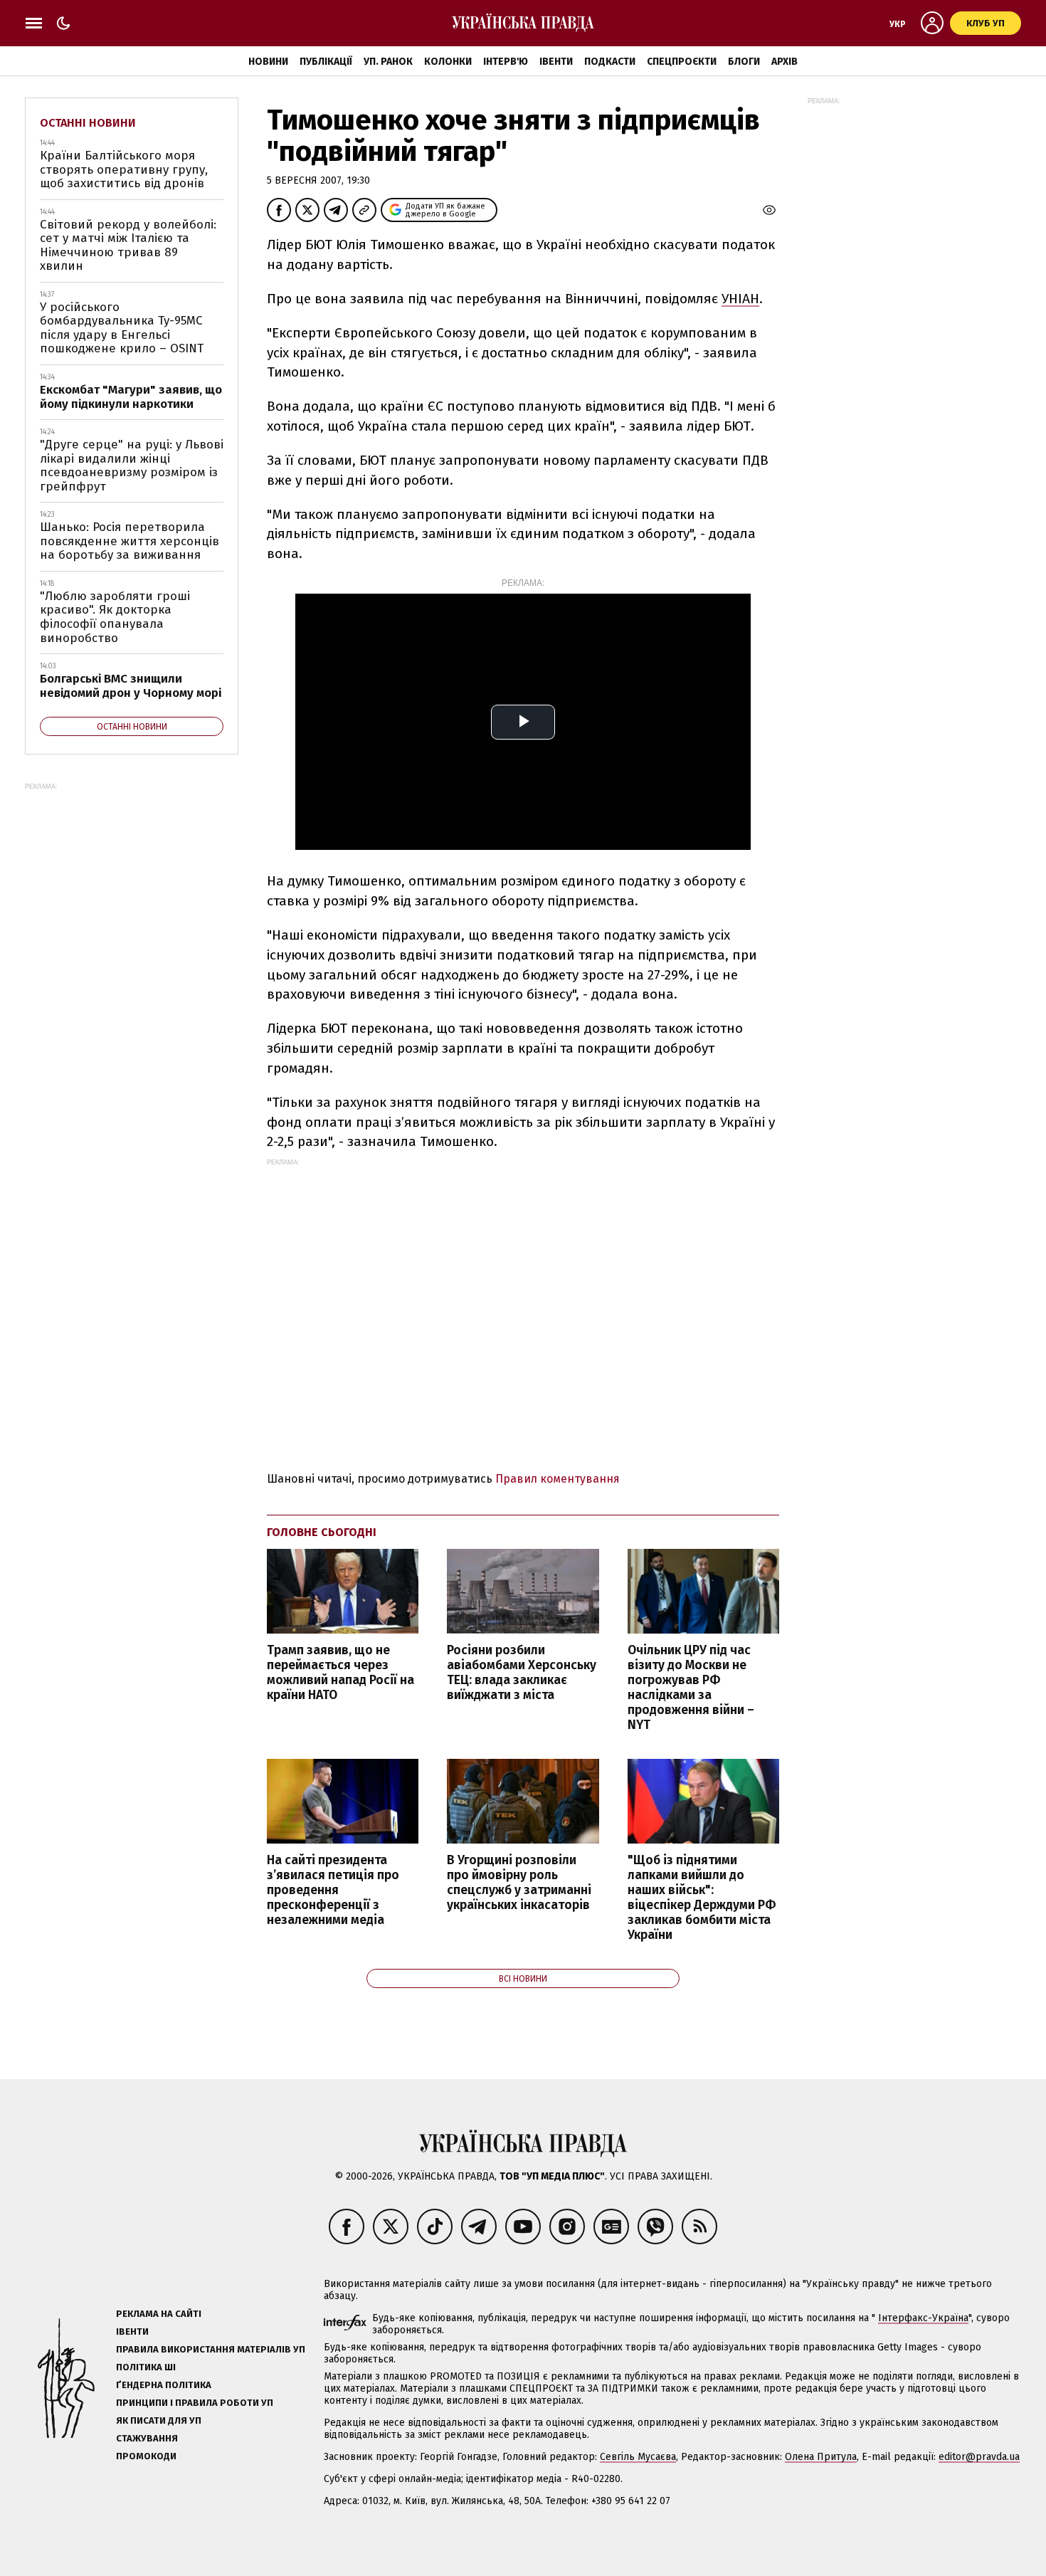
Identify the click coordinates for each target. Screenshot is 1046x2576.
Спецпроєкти (682, 62)
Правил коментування (558, 1479)
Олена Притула (821, 2457)
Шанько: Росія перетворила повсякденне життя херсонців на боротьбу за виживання (130, 541)
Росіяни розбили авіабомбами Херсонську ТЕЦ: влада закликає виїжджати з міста (522, 1673)
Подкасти (610, 62)
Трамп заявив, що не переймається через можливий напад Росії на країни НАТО (340, 1673)
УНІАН (740, 299)
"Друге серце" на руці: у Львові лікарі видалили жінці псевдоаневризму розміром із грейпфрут (132, 466)
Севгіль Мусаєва (638, 2457)
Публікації (326, 62)
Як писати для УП (159, 2420)
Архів (784, 62)
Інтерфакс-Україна (923, 2318)
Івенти (556, 62)
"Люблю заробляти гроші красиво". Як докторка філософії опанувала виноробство (115, 617)
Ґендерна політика (164, 2385)
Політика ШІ (146, 2367)
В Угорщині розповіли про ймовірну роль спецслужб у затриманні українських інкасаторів (519, 1883)
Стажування (147, 2438)
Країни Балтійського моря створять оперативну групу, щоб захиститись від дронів (124, 169)
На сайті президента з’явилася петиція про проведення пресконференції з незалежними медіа (333, 1891)
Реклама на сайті (159, 2314)
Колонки (448, 62)
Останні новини (88, 123)
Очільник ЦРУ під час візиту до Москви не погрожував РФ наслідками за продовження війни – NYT (691, 1688)
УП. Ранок (388, 62)
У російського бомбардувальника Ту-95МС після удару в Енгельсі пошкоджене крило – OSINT (122, 328)
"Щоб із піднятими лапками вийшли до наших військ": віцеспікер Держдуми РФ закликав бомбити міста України (702, 1898)
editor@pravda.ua (979, 2457)
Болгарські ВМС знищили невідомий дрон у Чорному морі (131, 686)
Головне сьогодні (322, 1532)
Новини (268, 62)
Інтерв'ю (506, 62)
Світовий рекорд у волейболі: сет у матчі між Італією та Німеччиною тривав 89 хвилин (128, 246)
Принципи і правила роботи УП (195, 2403)
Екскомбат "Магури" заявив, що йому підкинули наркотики (131, 397)
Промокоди (146, 2456)
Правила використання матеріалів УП (211, 2349)
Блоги (744, 62)
